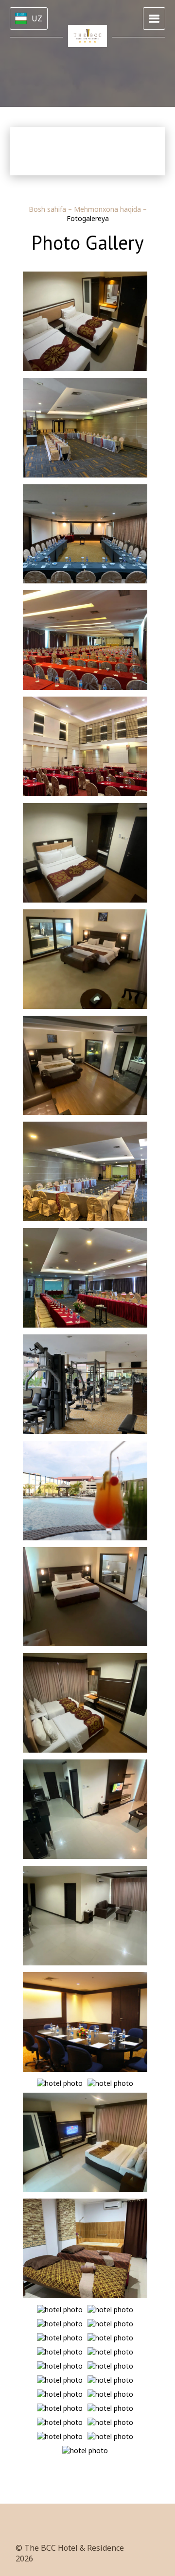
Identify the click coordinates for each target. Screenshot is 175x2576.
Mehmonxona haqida (108, 209)
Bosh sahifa (48, 209)
